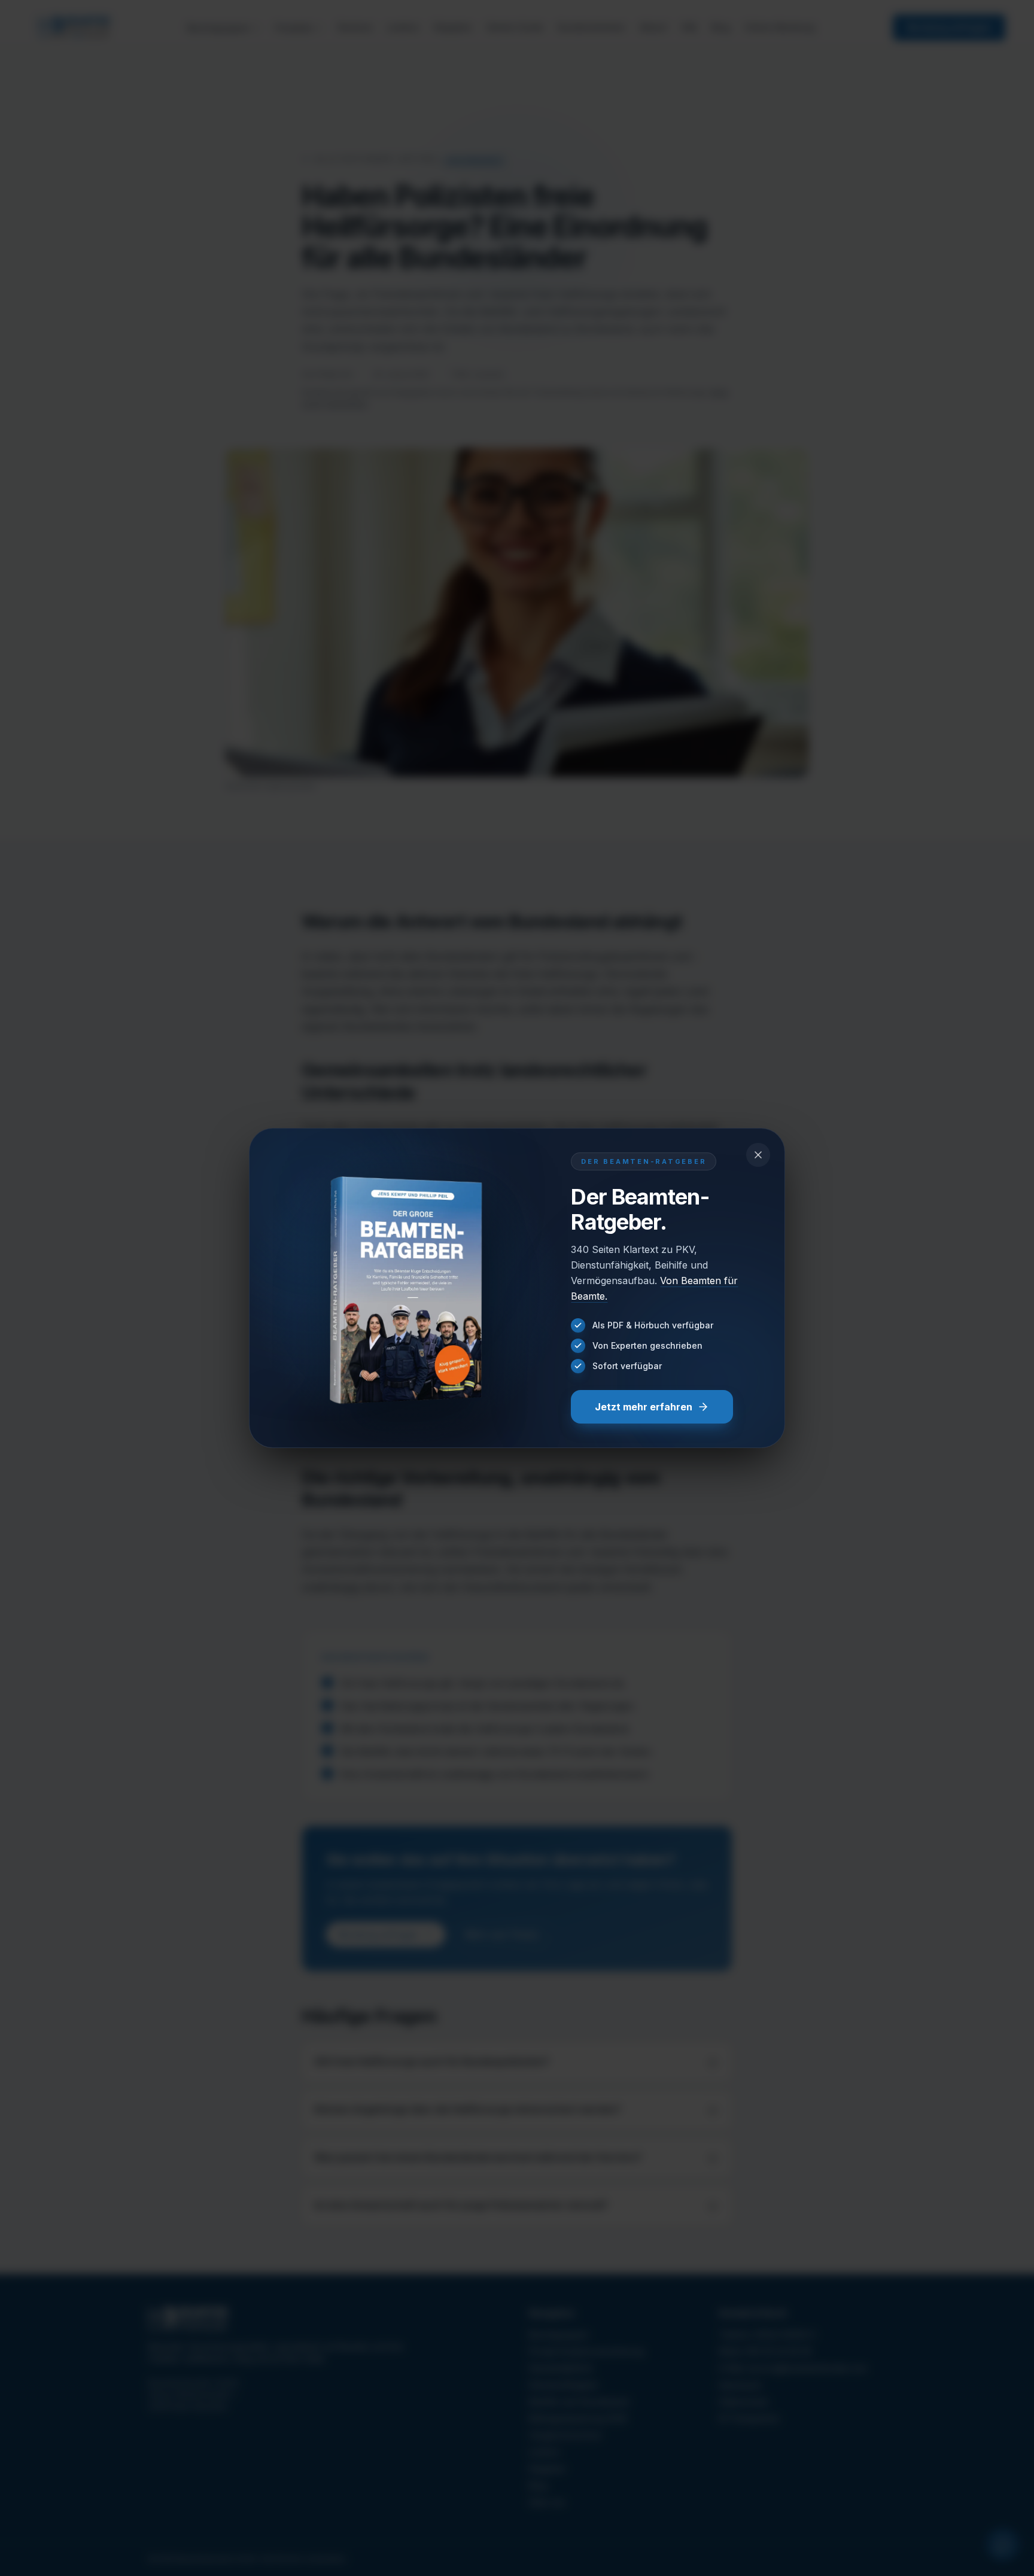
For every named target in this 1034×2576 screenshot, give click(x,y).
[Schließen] (758, 1155)
